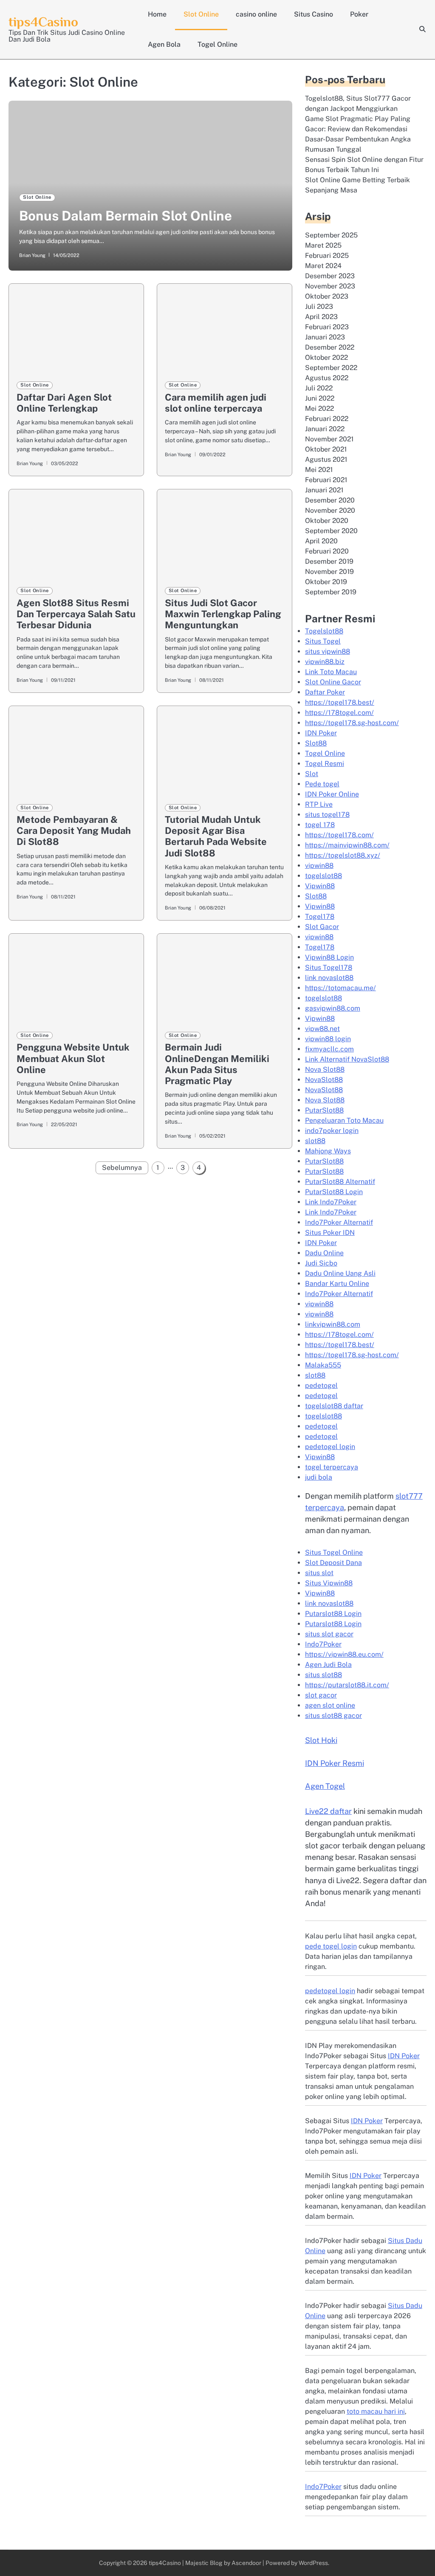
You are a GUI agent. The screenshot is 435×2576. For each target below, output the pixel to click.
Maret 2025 (323, 245)
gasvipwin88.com (333, 1008)
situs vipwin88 (328, 651)
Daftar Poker (325, 692)
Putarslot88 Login (333, 1614)
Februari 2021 (326, 480)
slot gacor (321, 1695)
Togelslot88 (324, 631)
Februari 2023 (327, 327)
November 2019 (329, 572)
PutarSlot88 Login (334, 1192)
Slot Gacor (322, 927)
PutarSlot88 (324, 1110)
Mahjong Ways (328, 1151)
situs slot (319, 1573)
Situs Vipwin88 (329, 1583)
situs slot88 (323, 1675)
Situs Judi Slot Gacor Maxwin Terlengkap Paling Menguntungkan (223, 614)
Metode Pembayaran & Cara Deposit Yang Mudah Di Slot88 (74, 830)
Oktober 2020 (327, 521)
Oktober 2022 (326, 357)
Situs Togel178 (329, 967)
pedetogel (321, 1385)
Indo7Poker (323, 1644)
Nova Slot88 (325, 1069)
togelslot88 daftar (334, 1406)
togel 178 (320, 825)
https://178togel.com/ (339, 713)
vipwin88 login (328, 1039)
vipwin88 (319, 866)
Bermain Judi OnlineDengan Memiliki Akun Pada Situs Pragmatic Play (217, 1064)
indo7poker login (332, 1131)
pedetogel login (330, 1447)
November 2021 (329, 439)
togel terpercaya (332, 1467)
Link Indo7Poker (331, 1202)
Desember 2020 (330, 500)
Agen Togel (325, 1786)
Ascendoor (246, 2563)
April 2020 (321, 541)
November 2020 (330, 510)
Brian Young (32, 255)
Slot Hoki (321, 1740)
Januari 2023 (325, 337)
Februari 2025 (327, 256)
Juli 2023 (319, 306)
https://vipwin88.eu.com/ (344, 1654)
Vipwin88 (320, 886)
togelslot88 (323, 876)
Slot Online (201, 14)
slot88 (315, 1141)
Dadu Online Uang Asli (340, 1273)
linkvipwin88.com (333, 1324)
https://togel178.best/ (340, 702)
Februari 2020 (327, 551)
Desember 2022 (330, 347)
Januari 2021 (324, 490)
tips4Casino (43, 22)
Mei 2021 (319, 470)
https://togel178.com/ (339, 835)
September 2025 (331, 235)
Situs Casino (314, 14)
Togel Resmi (325, 764)
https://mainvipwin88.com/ (347, 845)
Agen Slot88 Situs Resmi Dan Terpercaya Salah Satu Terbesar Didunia (76, 614)
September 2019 (331, 592)
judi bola (319, 1477)
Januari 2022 (325, 429)
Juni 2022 (320, 398)
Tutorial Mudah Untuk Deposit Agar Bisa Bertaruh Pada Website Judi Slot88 (216, 836)
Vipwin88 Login (329, 957)
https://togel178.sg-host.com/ (352, 723)
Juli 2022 (319, 388)
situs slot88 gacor (333, 1716)
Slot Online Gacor (333, 682)
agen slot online (330, 1705)
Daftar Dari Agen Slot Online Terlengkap (64, 403)
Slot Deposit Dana (333, 1563)
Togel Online (217, 44)
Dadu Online (324, 1253)
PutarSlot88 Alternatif (340, 1182)
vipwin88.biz (325, 662)
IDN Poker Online (332, 794)
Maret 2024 (323, 266)
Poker (359, 14)
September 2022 (331, 368)
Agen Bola (164, 44)
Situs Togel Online (334, 1552)
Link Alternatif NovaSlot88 (347, 1059)
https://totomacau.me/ (340, 988)
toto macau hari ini (376, 2411)
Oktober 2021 (326, 449)
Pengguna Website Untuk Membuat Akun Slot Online (73, 1058)
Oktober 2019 (326, 582)
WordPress (313, 2563)
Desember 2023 (330, 276)
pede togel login (331, 1946)
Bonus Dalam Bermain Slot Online (126, 216)
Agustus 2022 (327, 378)
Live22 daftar (328, 1811)
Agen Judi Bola (328, 1665)
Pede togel (322, 784)
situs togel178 (327, 815)
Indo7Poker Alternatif (339, 1222)
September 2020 (331, 531)
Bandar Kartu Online (337, 1284)
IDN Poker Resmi (335, 1763)
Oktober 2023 (327, 296)
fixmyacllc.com (329, 1049)
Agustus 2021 (326, 459)
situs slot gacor (329, 1634)
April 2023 (321, 317)
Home (157, 14)
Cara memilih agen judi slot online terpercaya (216, 403)
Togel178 (320, 917)
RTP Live (319, 804)
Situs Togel (323, 641)
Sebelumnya (122, 1168)
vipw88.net (322, 1029)
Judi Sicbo (321, 1263)
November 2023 (330, 286)
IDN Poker (321, 733)
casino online (256, 14)
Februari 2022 (327, 419)
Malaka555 (323, 1365)
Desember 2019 (329, 561)
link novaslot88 (329, 978)
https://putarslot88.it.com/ (347, 1685)
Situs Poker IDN (330, 1233)
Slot (312, 774)
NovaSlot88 (324, 1080)
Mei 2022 (319, 408)
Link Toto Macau (331, 672)
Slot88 (316, 743)
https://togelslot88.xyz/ (343, 855)
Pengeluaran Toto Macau (344, 1120)
